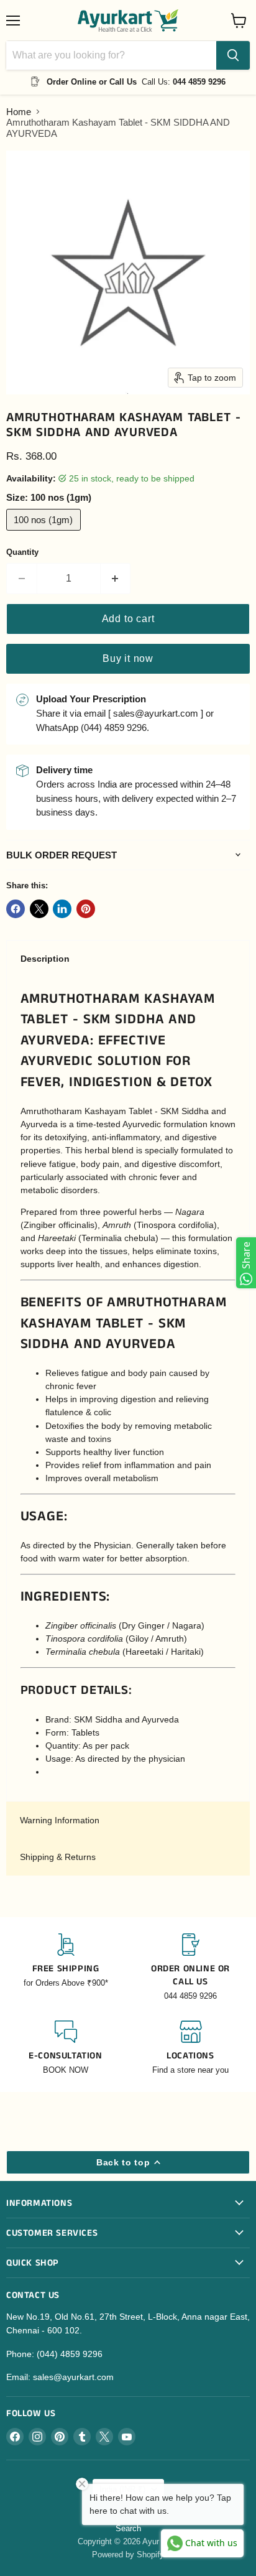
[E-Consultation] (66, 2048)
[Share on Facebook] (16, 909)
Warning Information (60, 1820)
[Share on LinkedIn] (62, 909)
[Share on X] (39, 909)
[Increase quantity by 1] (116, 579)
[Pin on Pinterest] (86, 909)
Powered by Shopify (128, 2555)
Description (45, 959)
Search (128, 2528)
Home (19, 112)
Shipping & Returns (58, 1857)
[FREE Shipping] (66, 1968)
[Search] (233, 55)
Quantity (22, 552)
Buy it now (128, 658)
